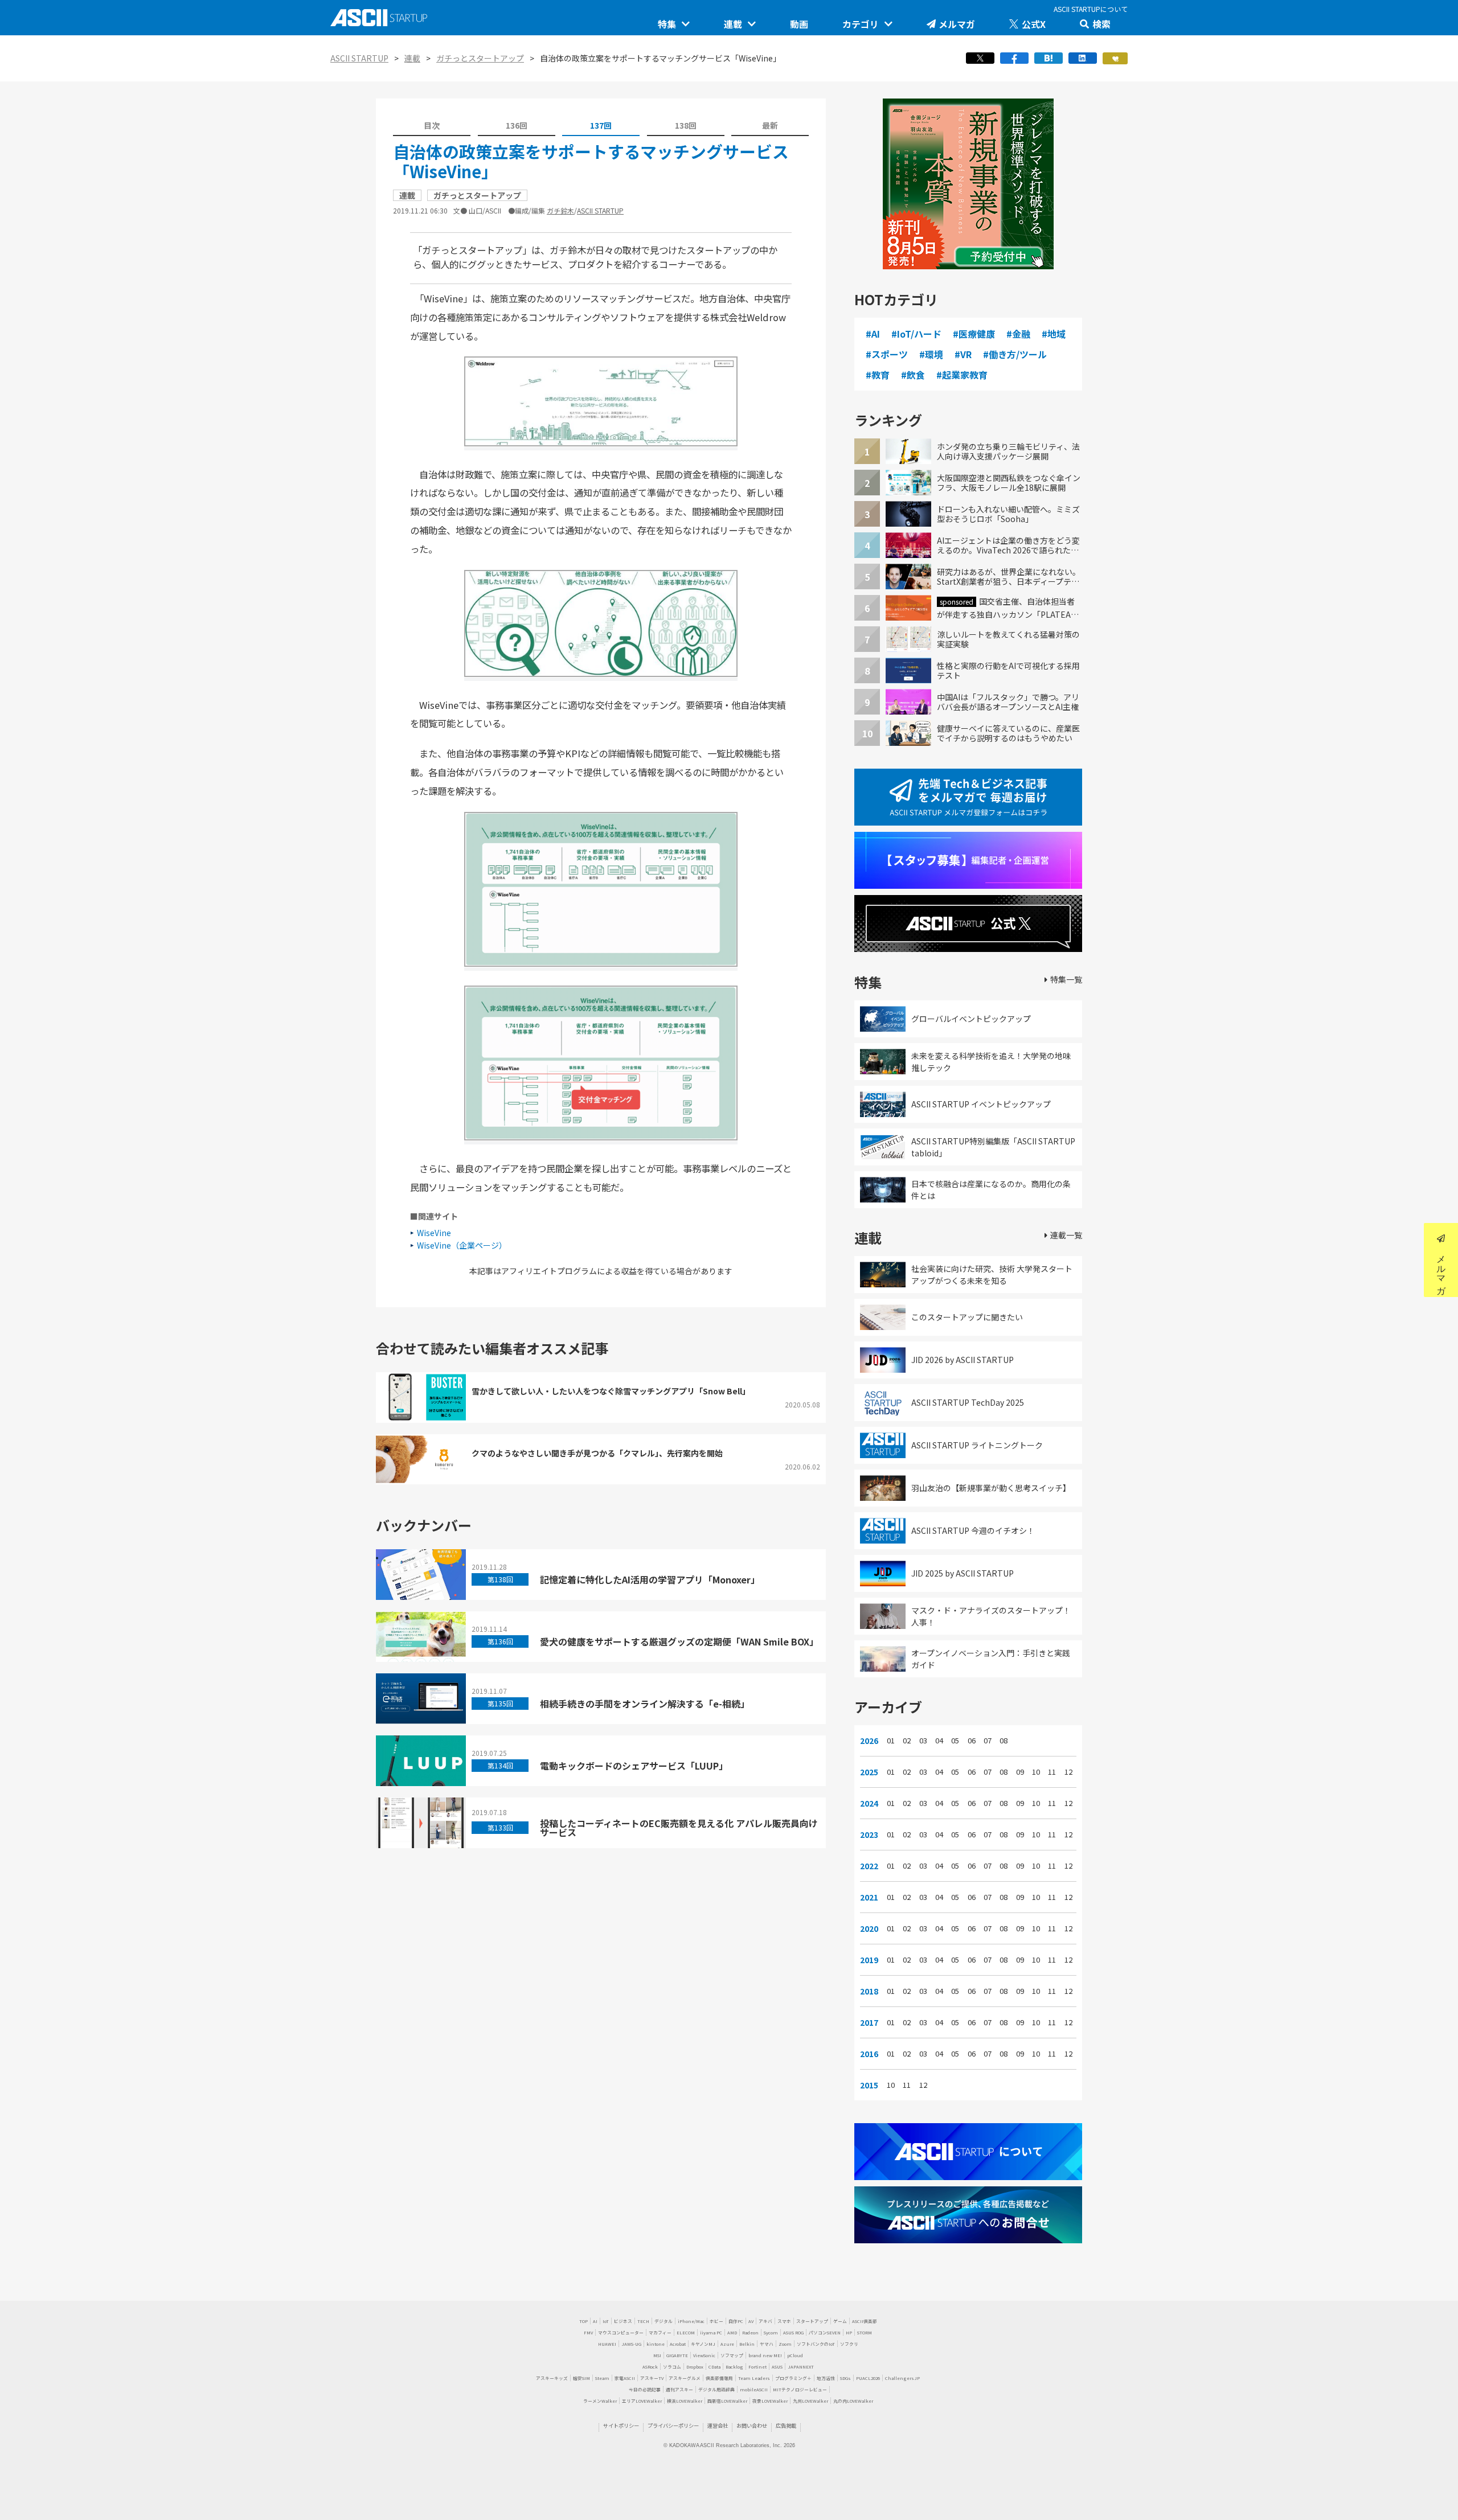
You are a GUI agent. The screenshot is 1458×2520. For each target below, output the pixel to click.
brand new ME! (765, 2355)
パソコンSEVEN (825, 2332)
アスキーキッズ (552, 2378)
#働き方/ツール (1015, 354)
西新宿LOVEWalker (727, 2401)
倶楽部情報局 (719, 2378)
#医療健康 (974, 334)
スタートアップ (812, 2321)
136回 (517, 125)
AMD (732, 2332)
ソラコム (672, 2367)
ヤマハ (767, 2344)
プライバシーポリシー (673, 2425)
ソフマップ (732, 2355)
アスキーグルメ (685, 2378)
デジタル (664, 2321)
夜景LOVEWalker (770, 2401)
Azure (727, 2344)
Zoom (785, 2344)
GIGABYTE (677, 2355)
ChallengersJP (902, 2378)
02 (907, 1741)
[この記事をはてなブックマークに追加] (1049, 61)
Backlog (734, 2367)
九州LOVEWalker (810, 2401)
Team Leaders (754, 2378)
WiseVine (434, 1233)
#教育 (878, 375)
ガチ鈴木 (560, 210)
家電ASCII (625, 2378)
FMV (588, 2332)
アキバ (765, 2321)
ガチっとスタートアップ (480, 58)
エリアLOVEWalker (642, 2401)
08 (1004, 1741)
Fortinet (757, 2367)
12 (1068, 1772)
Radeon (750, 2332)
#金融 (1018, 334)
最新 (770, 125)
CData (714, 2367)
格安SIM (581, 2378)
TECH (643, 2321)
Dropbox (695, 2367)
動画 (799, 24)
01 (891, 1741)
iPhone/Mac (691, 2321)
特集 (667, 24)
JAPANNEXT (801, 2367)
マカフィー (660, 2332)
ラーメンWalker (600, 2401)
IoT (606, 2321)
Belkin (747, 2344)
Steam (602, 2378)
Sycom (771, 2332)
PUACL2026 (868, 2378)
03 (923, 1741)
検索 (1101, 24)
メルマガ (957, 24)
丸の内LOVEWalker (853, 2401)
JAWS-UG (631, 2344)
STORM (865, 2332)
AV (751, 2321)
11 (1052, 1772)
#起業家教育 (962, 375)
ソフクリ (849, 2344)
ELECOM (686, 2332)
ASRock (650, 2367)
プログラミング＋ (793, 2378)
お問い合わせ (752, 2425)
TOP (583, 2321)
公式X (1034, 24)
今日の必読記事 (645, 2389)
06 (972, 1741)
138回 (686, 125)
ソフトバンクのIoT (816, 2344)
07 (988, 1741)
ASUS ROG (793, 2332)
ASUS (777, 2367)
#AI (873, 334)
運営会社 (718, 2425)
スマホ (784, 2321)
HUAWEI (607, 2344)
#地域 (1054, 334)
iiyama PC (711, 2332)
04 (939, 1741)
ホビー (716, 2321)
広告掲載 (786, 2425)
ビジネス (623, 2321)
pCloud (795, 2355)
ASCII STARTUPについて (1091, 9)
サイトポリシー (621, 2425)
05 (955, 1741)
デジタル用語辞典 (716, 2389)
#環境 (931, 354)
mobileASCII (754, 2389)
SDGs (845, 2378)
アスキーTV (652, 2378)
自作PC (736, 2321)
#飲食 (913, 375)
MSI (657, 2355)
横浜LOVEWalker (685, 2401)
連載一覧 (1066, 1235)
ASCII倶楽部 (865, 2321)
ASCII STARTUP (359, 58)
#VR (963, 354)
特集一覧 (1066, 979)
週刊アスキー (679, 2389)
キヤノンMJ (703, 2344)
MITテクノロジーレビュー (800, 2389)
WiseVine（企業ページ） (462, 1245)
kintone (656, 2344)
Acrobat (678, 2344)
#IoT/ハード (916, 334)
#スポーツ (887, 354)
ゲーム (840, 2321)
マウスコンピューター (621, 2332)
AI (595, 2321)
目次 (432, 125)
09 (1020, 1772)
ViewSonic (704, 2355)
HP (849, 2332)
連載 (733, 24)
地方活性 (826, 2378)
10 (1036, 1772)
